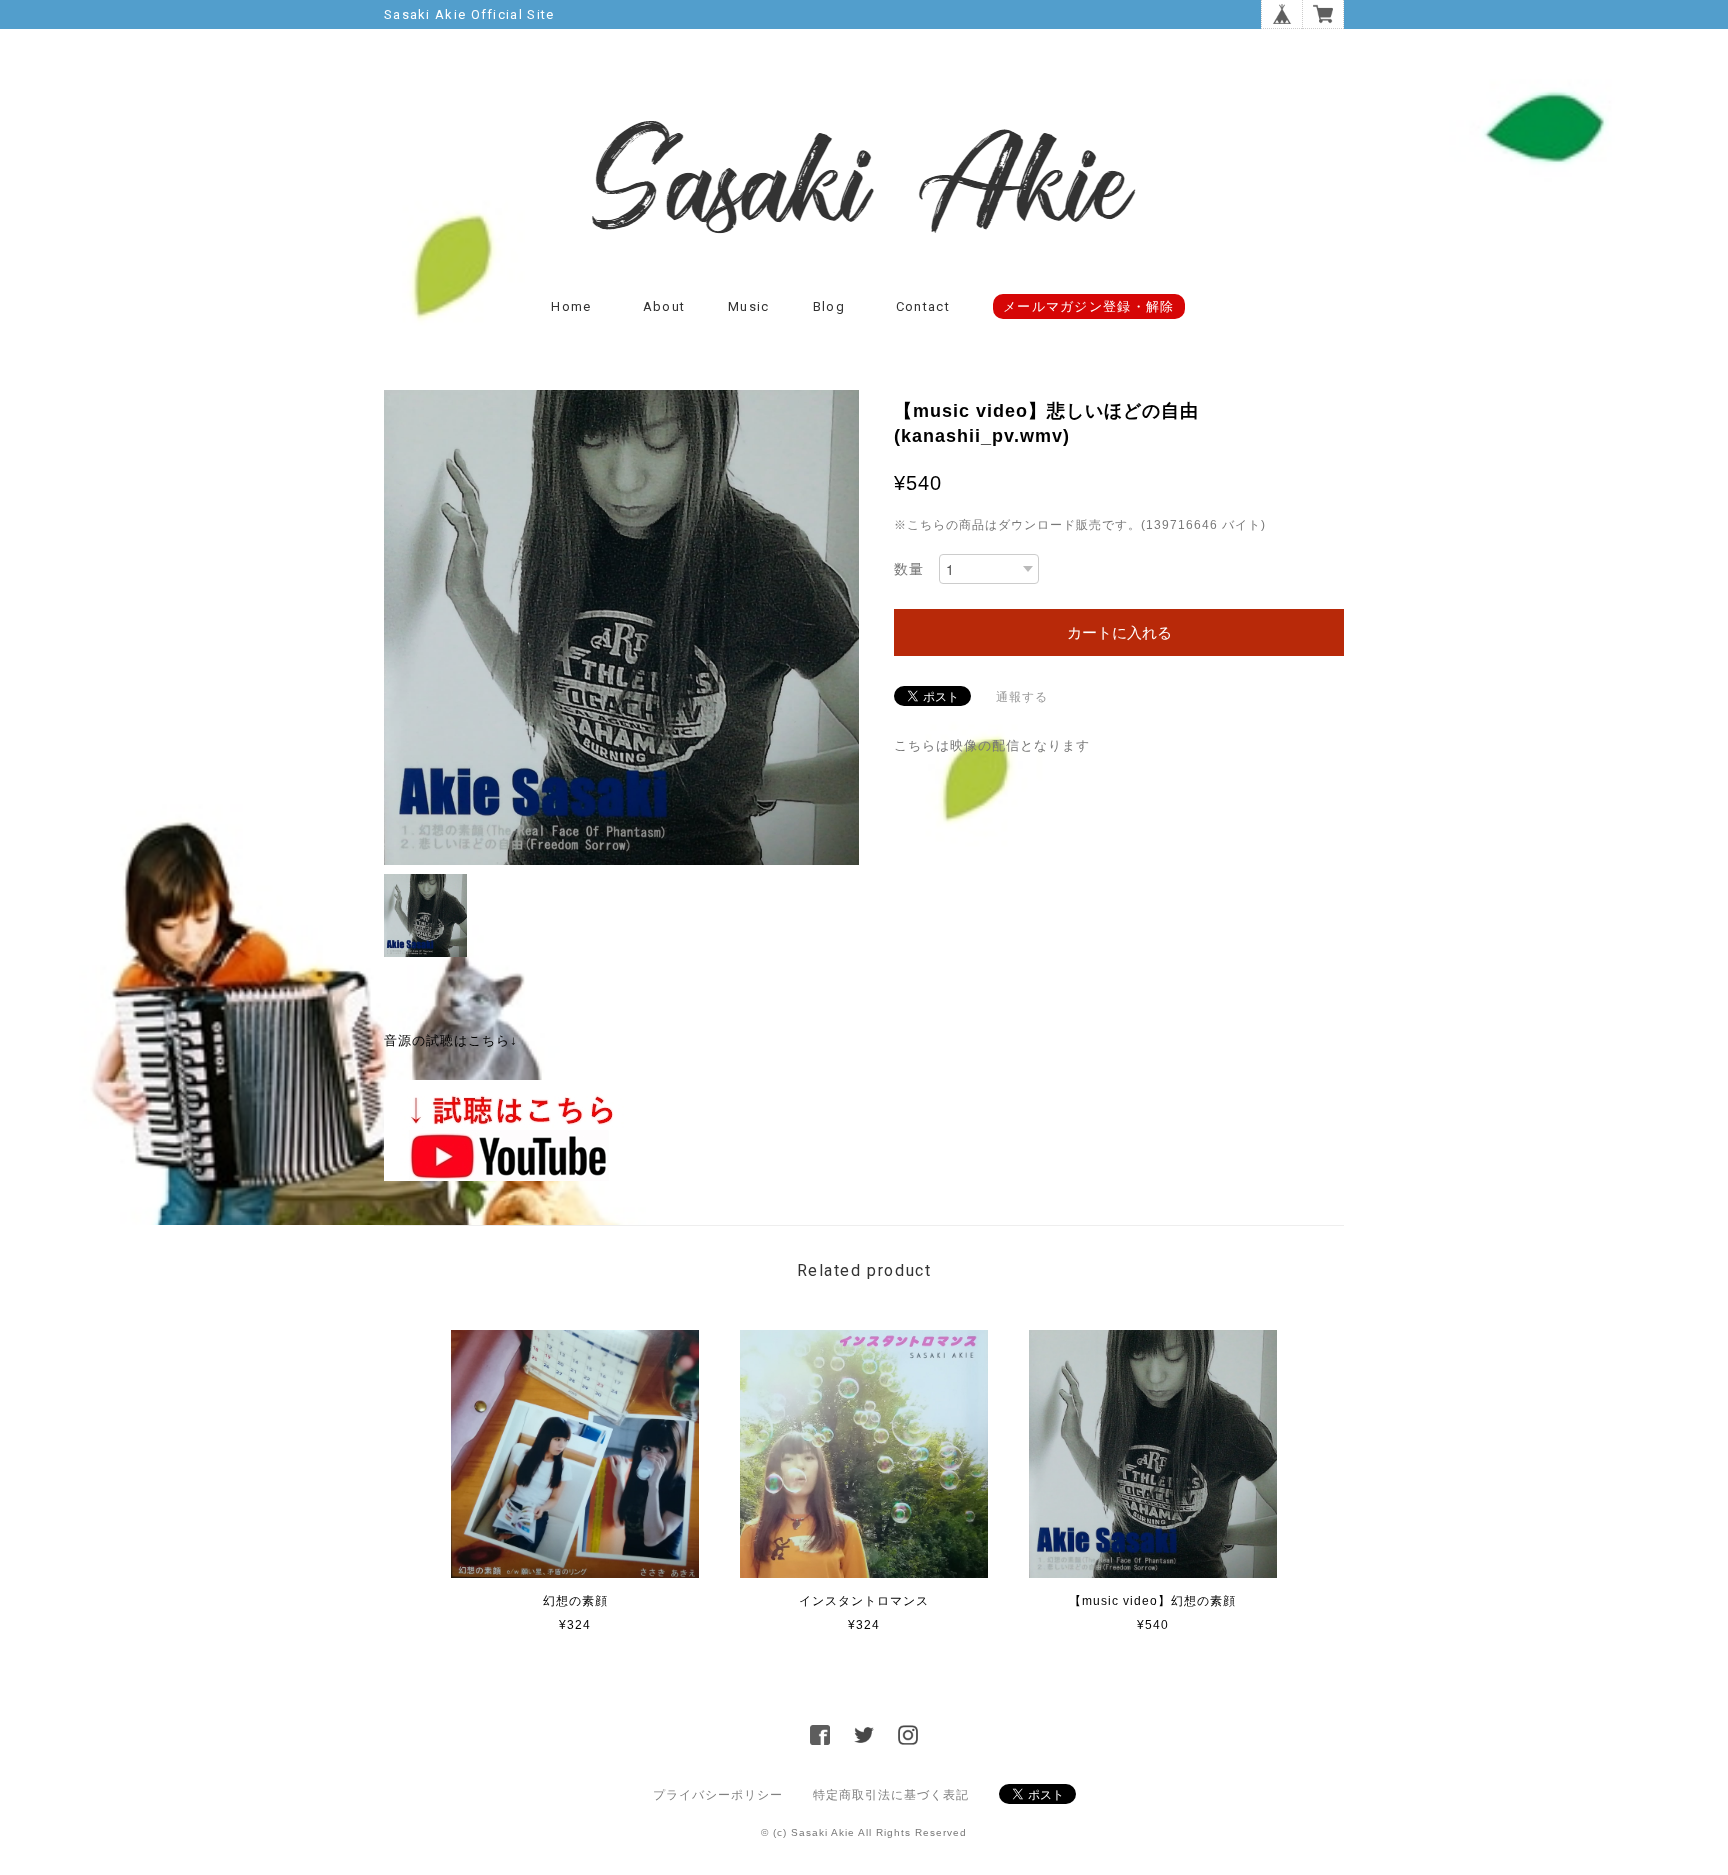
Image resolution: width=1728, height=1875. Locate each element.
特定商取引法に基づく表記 (891, 1795)
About (664, 306)
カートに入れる (1119, 632)
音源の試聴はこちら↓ (451, 1040)
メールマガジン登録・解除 (1089, 306)
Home (571, 306)
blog (829, 306)
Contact (923, 306)
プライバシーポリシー (718, 1795)
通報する (1022, 697)
